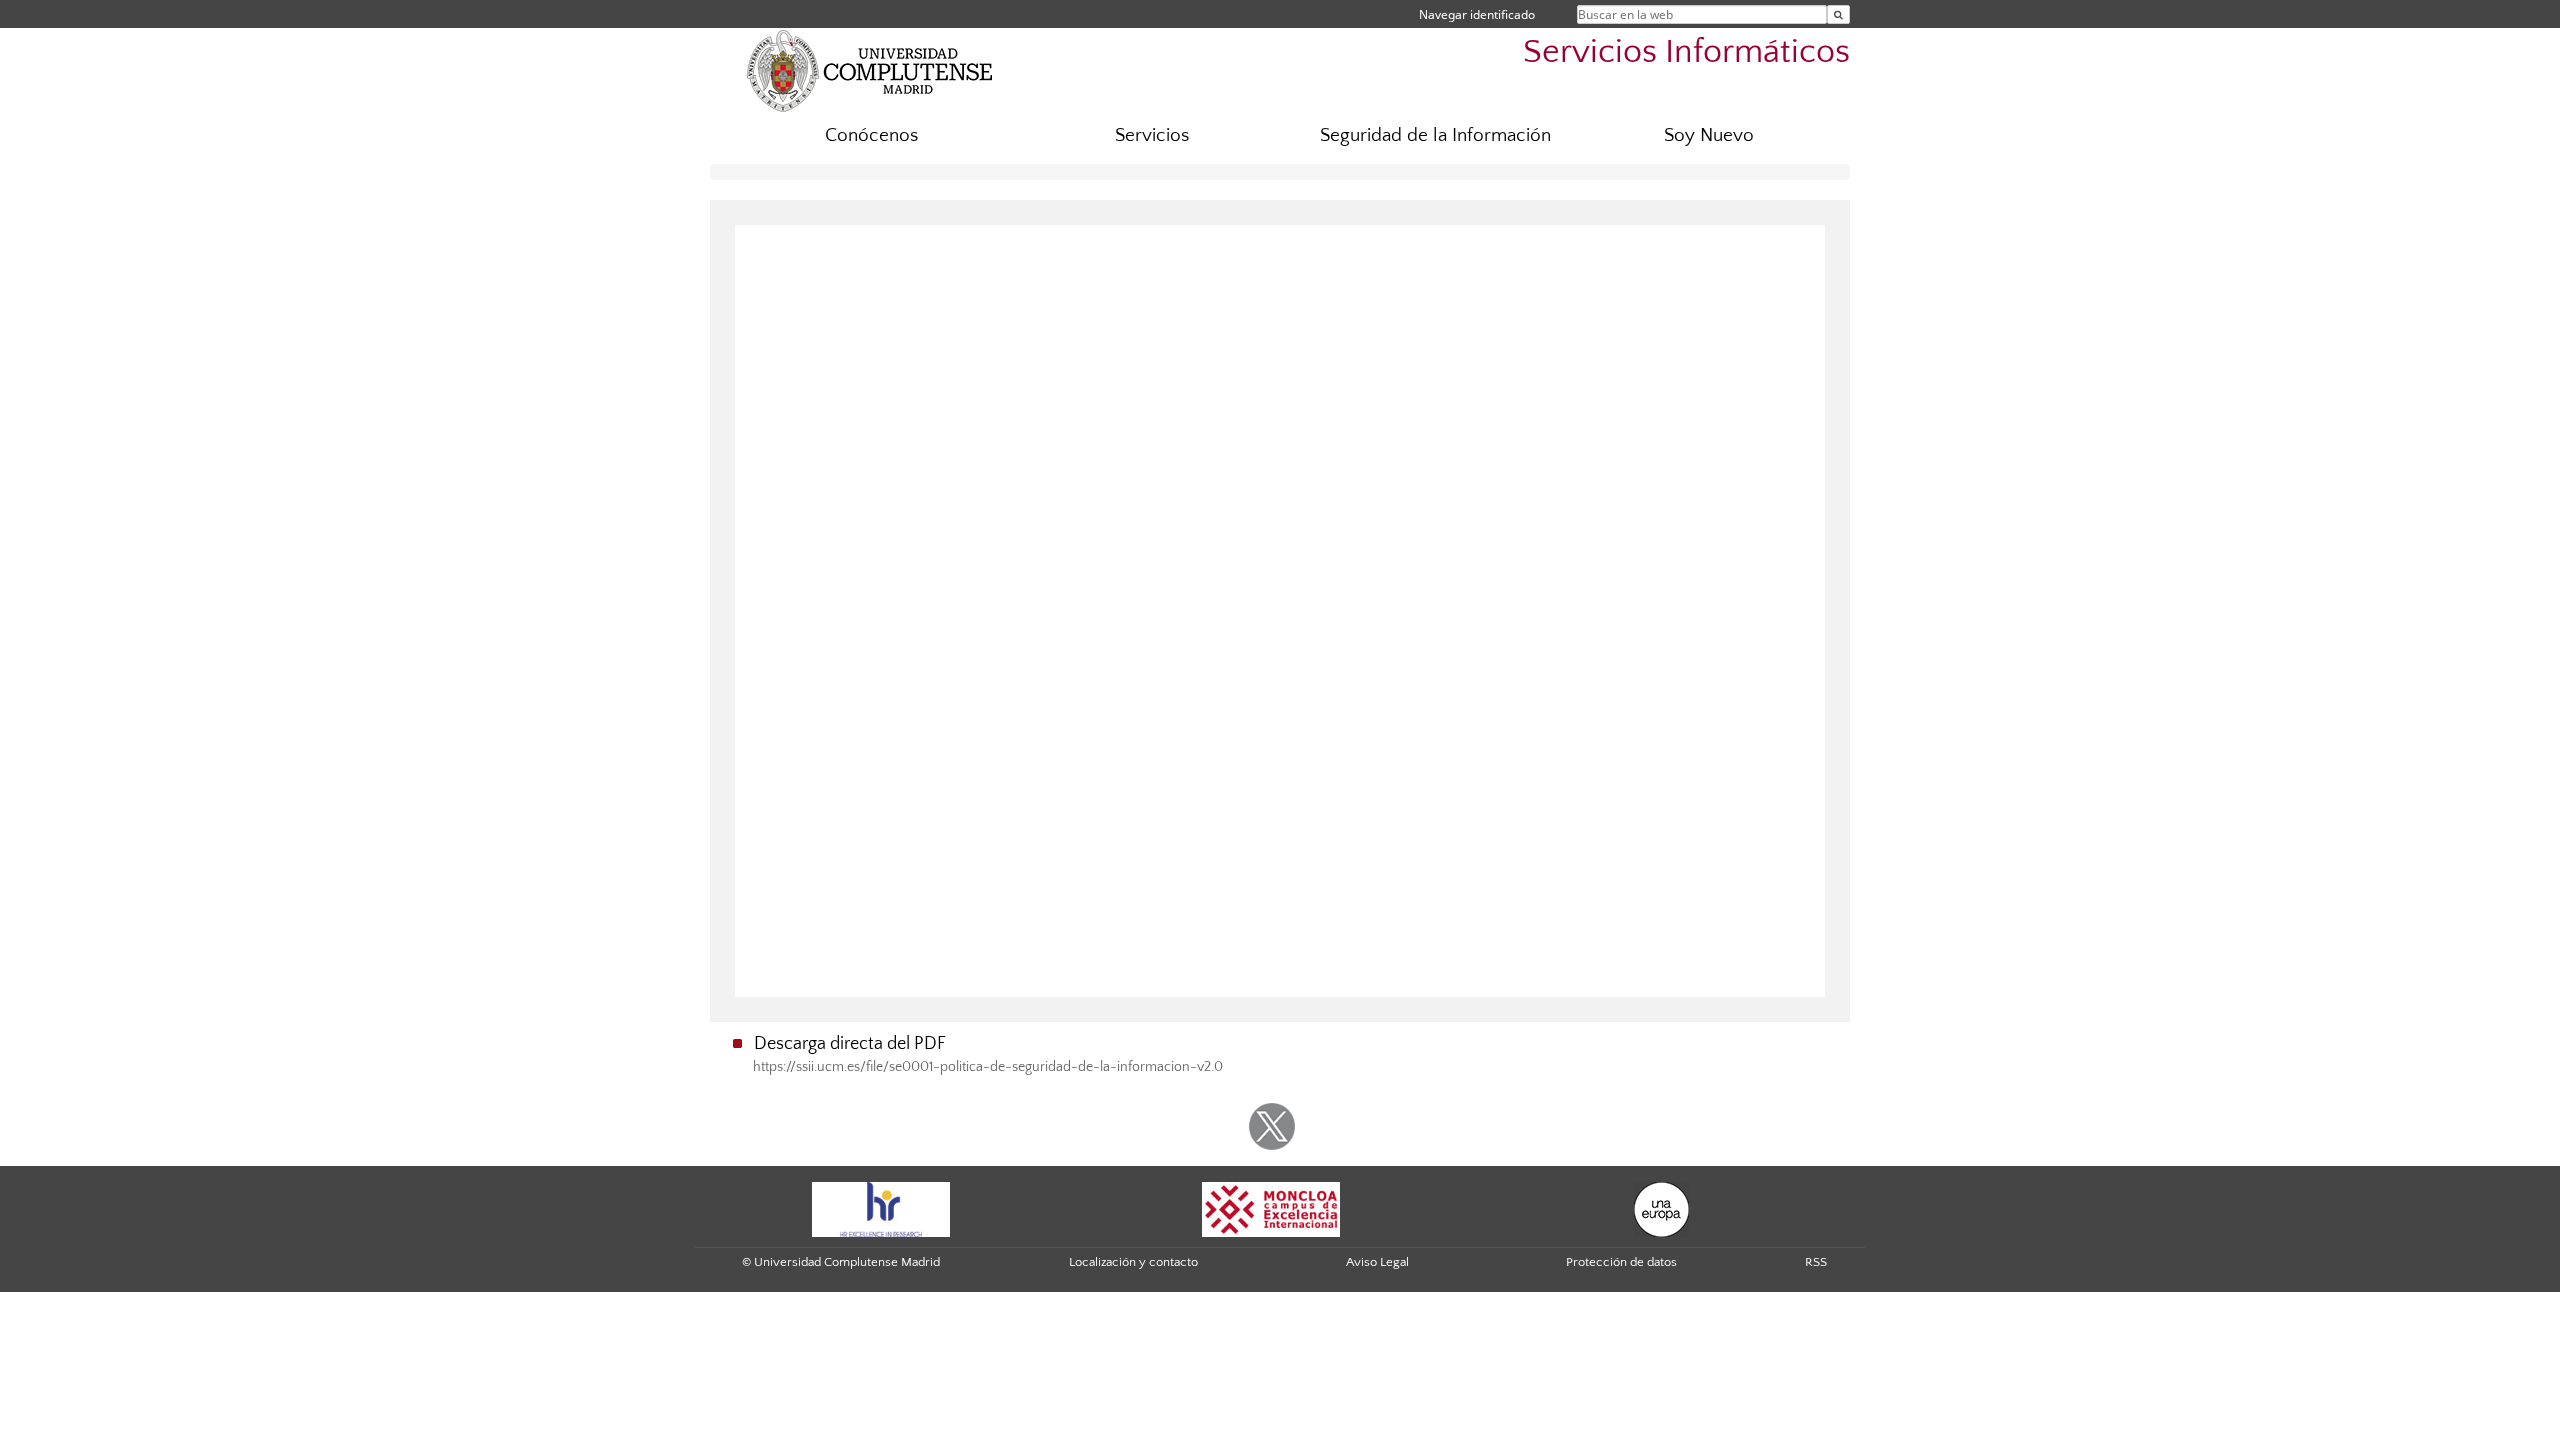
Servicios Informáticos (1686, 52)
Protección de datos (1621, 1262)
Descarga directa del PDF (850, 1044)
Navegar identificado (1477, 14)
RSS (1816, 1262)
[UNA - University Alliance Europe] (1661, 1208)
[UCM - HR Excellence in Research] (881, 1208)
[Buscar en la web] (1838, 14)
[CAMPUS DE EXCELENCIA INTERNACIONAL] (1271, 1208)
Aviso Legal (1377, 1262)
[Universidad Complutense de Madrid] (870, 70)
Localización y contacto (1133, 1262)
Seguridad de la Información (1435, 135)
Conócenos (871, 135)
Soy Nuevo (1709, 135)
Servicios (1152, 135)
